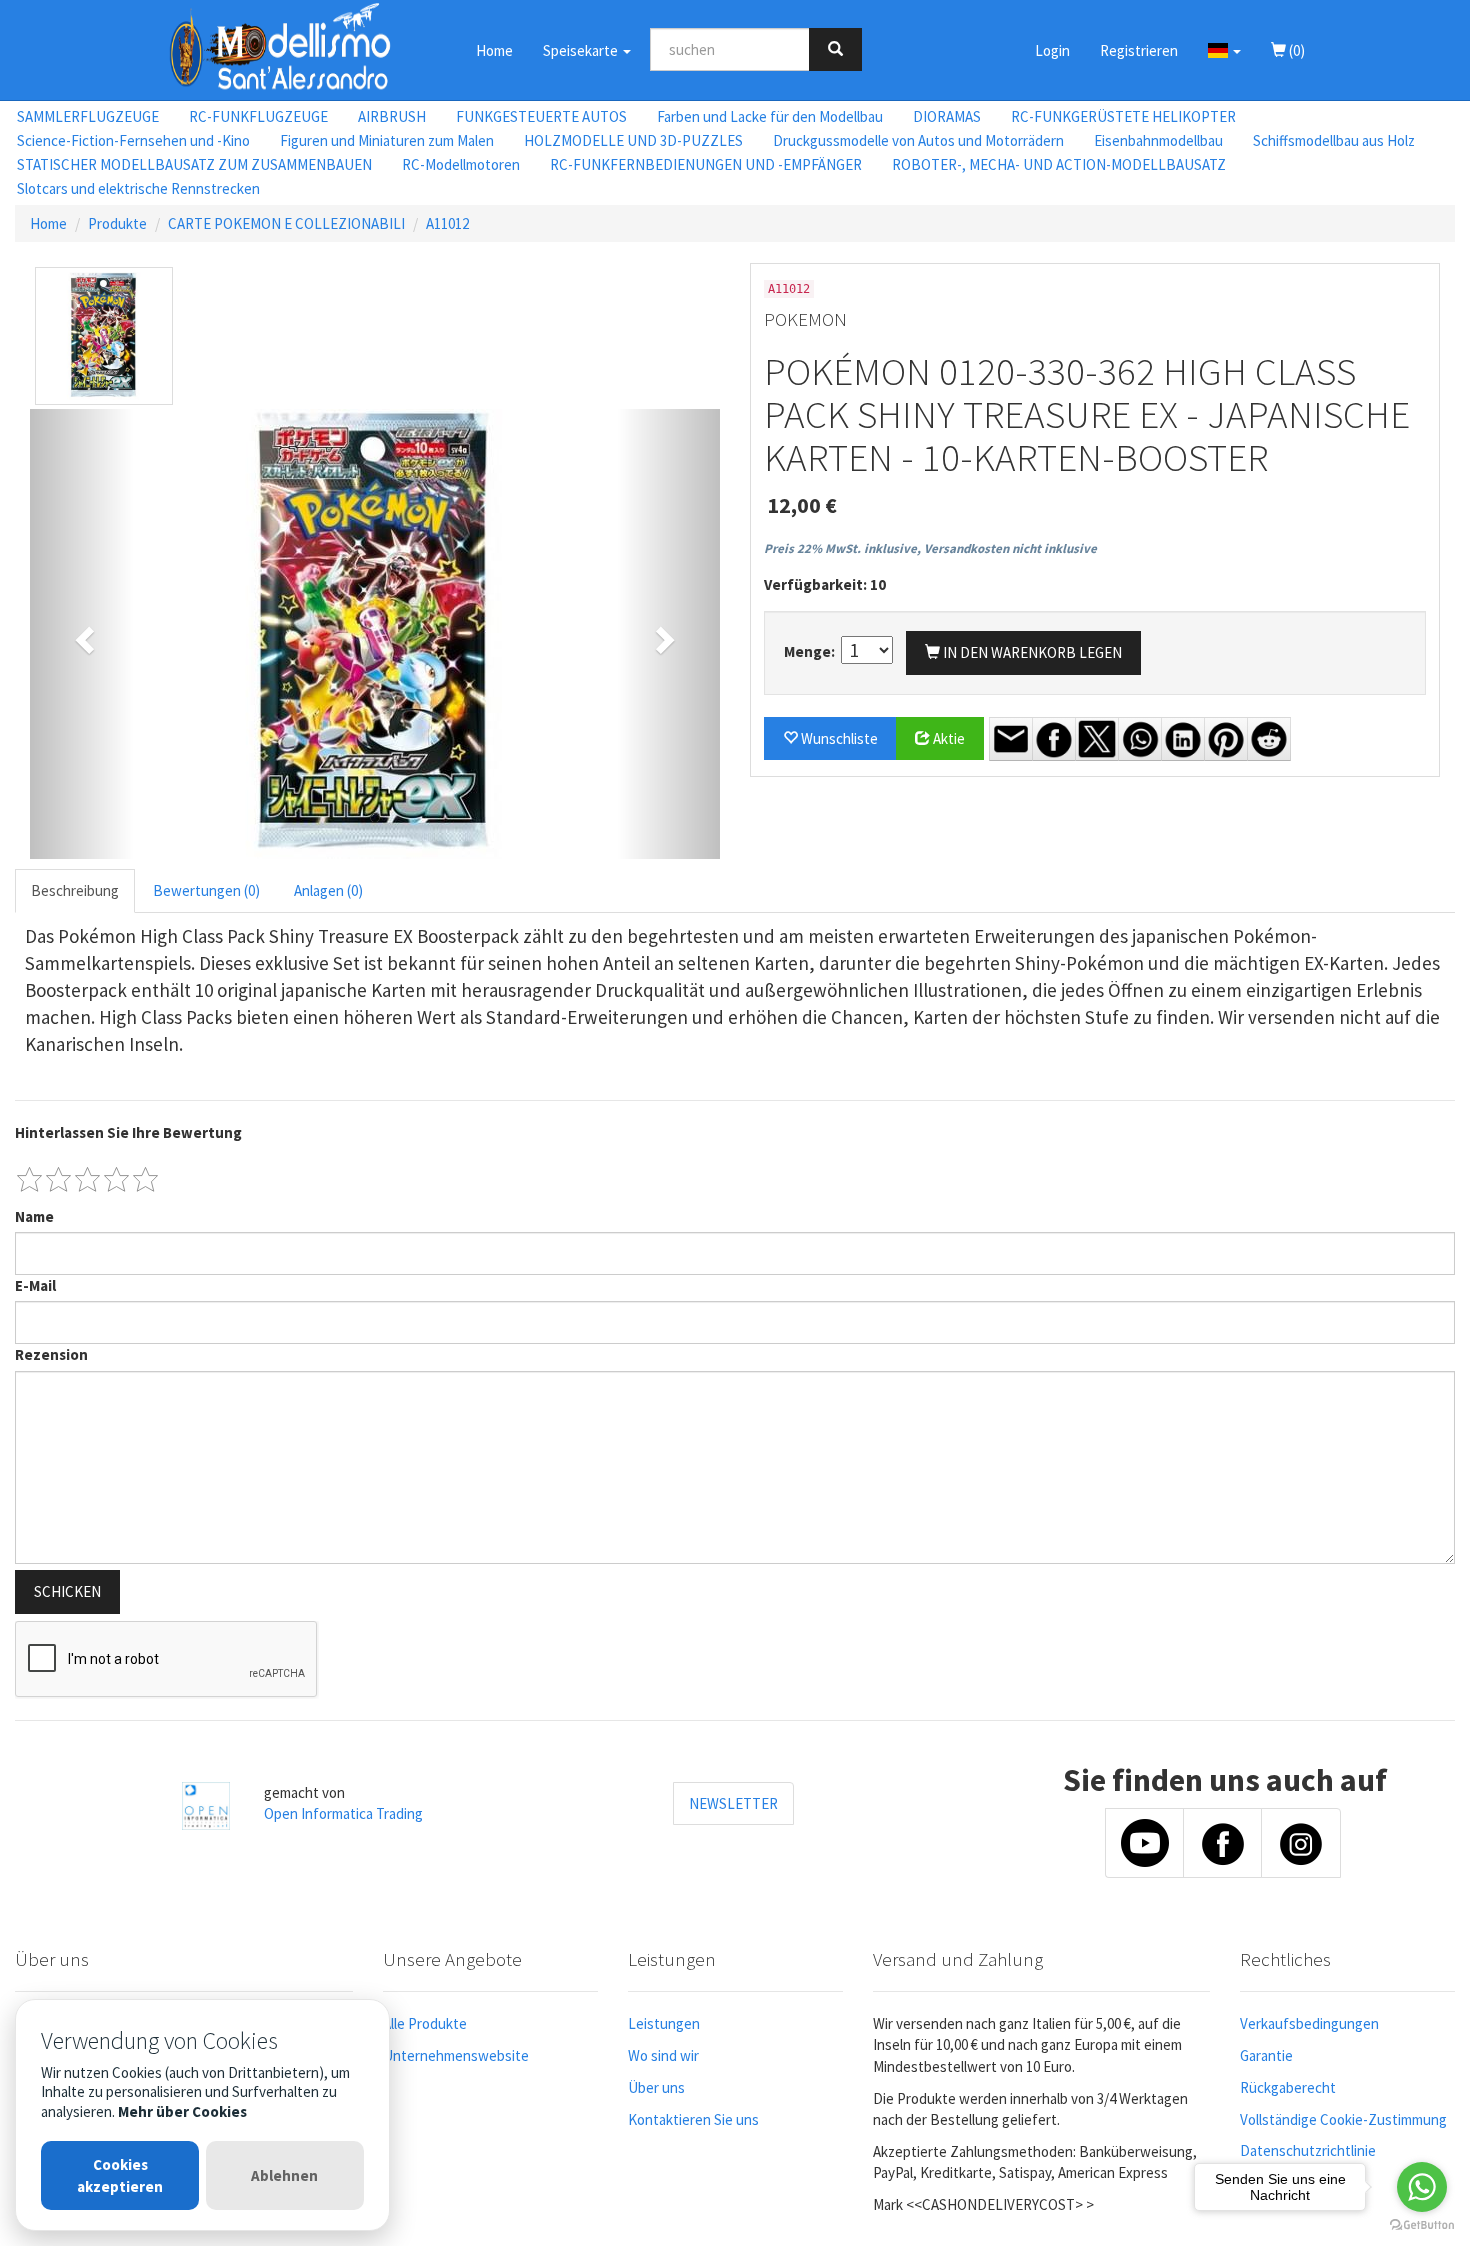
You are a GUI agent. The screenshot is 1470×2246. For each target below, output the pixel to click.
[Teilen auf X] (1097, 739)
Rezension (51, 1354)
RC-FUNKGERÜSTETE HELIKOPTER (1123, 116)
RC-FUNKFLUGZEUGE (258, 116)
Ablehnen (284, 2175)
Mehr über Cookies (182, 2111)
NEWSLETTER (733, 1803)
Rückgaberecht (1288, 2087)
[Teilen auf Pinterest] (1226, 739)
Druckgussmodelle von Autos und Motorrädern (918, 140)
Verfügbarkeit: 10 (825, 584)
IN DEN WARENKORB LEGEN (1031, 652)
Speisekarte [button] (582, 50)
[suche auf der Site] (835, 49)
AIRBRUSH (392, 116)
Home (494, 50)
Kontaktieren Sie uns (693, 2119)
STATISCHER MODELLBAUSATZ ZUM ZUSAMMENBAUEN (194, 164)
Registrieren (1139, 50)
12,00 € (802, 505)
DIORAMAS (947, 116)
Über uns (656, 2087)
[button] (1224, 50)
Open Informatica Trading (343, 1813)
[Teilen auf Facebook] (1054, 739)
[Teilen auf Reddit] (1269, 739)
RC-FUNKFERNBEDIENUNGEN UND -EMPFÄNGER (706, 164)
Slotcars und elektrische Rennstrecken (138, 188)
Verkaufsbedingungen (1309, 2023)
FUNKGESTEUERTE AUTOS (541, 116)
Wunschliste (838, 738)
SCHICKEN (67, 1591)
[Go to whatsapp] (1422, 2187)
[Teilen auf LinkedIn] (1183, 739)
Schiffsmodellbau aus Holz (1334, 140)
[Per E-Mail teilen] (1011, 739)
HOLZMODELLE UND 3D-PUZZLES (633, 140)
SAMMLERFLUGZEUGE (88, 116)
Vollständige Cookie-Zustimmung (1343, 2119)
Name (34, 1216)
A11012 (447, 223)
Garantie (1266, 2055)
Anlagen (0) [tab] (328, 890)
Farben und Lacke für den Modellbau (770, 116)
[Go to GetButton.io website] (1422, 2225)
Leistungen (664, 2023)
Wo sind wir (663, 2055)
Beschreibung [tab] (75, 890)
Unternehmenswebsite (456, 2055)
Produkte (117, 223)
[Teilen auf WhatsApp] (1140, 739)
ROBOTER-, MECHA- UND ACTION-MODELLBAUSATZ (1059, 164)
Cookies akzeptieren (120, 2175)
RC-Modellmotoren (461, 164)
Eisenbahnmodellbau (1158, 140)
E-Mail (35, 1285)
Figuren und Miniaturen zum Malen (387, 140)
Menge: (811, 651)
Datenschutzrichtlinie (1308, 2150)
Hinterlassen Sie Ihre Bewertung (128, 1132)
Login (1052, 50)
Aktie (947, 738)
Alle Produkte (425, 2023)
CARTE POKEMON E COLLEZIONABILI (286, 223)
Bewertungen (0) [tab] (206, 890)
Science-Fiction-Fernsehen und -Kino (133, 140)
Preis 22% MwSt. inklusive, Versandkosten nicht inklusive (930, 548)
